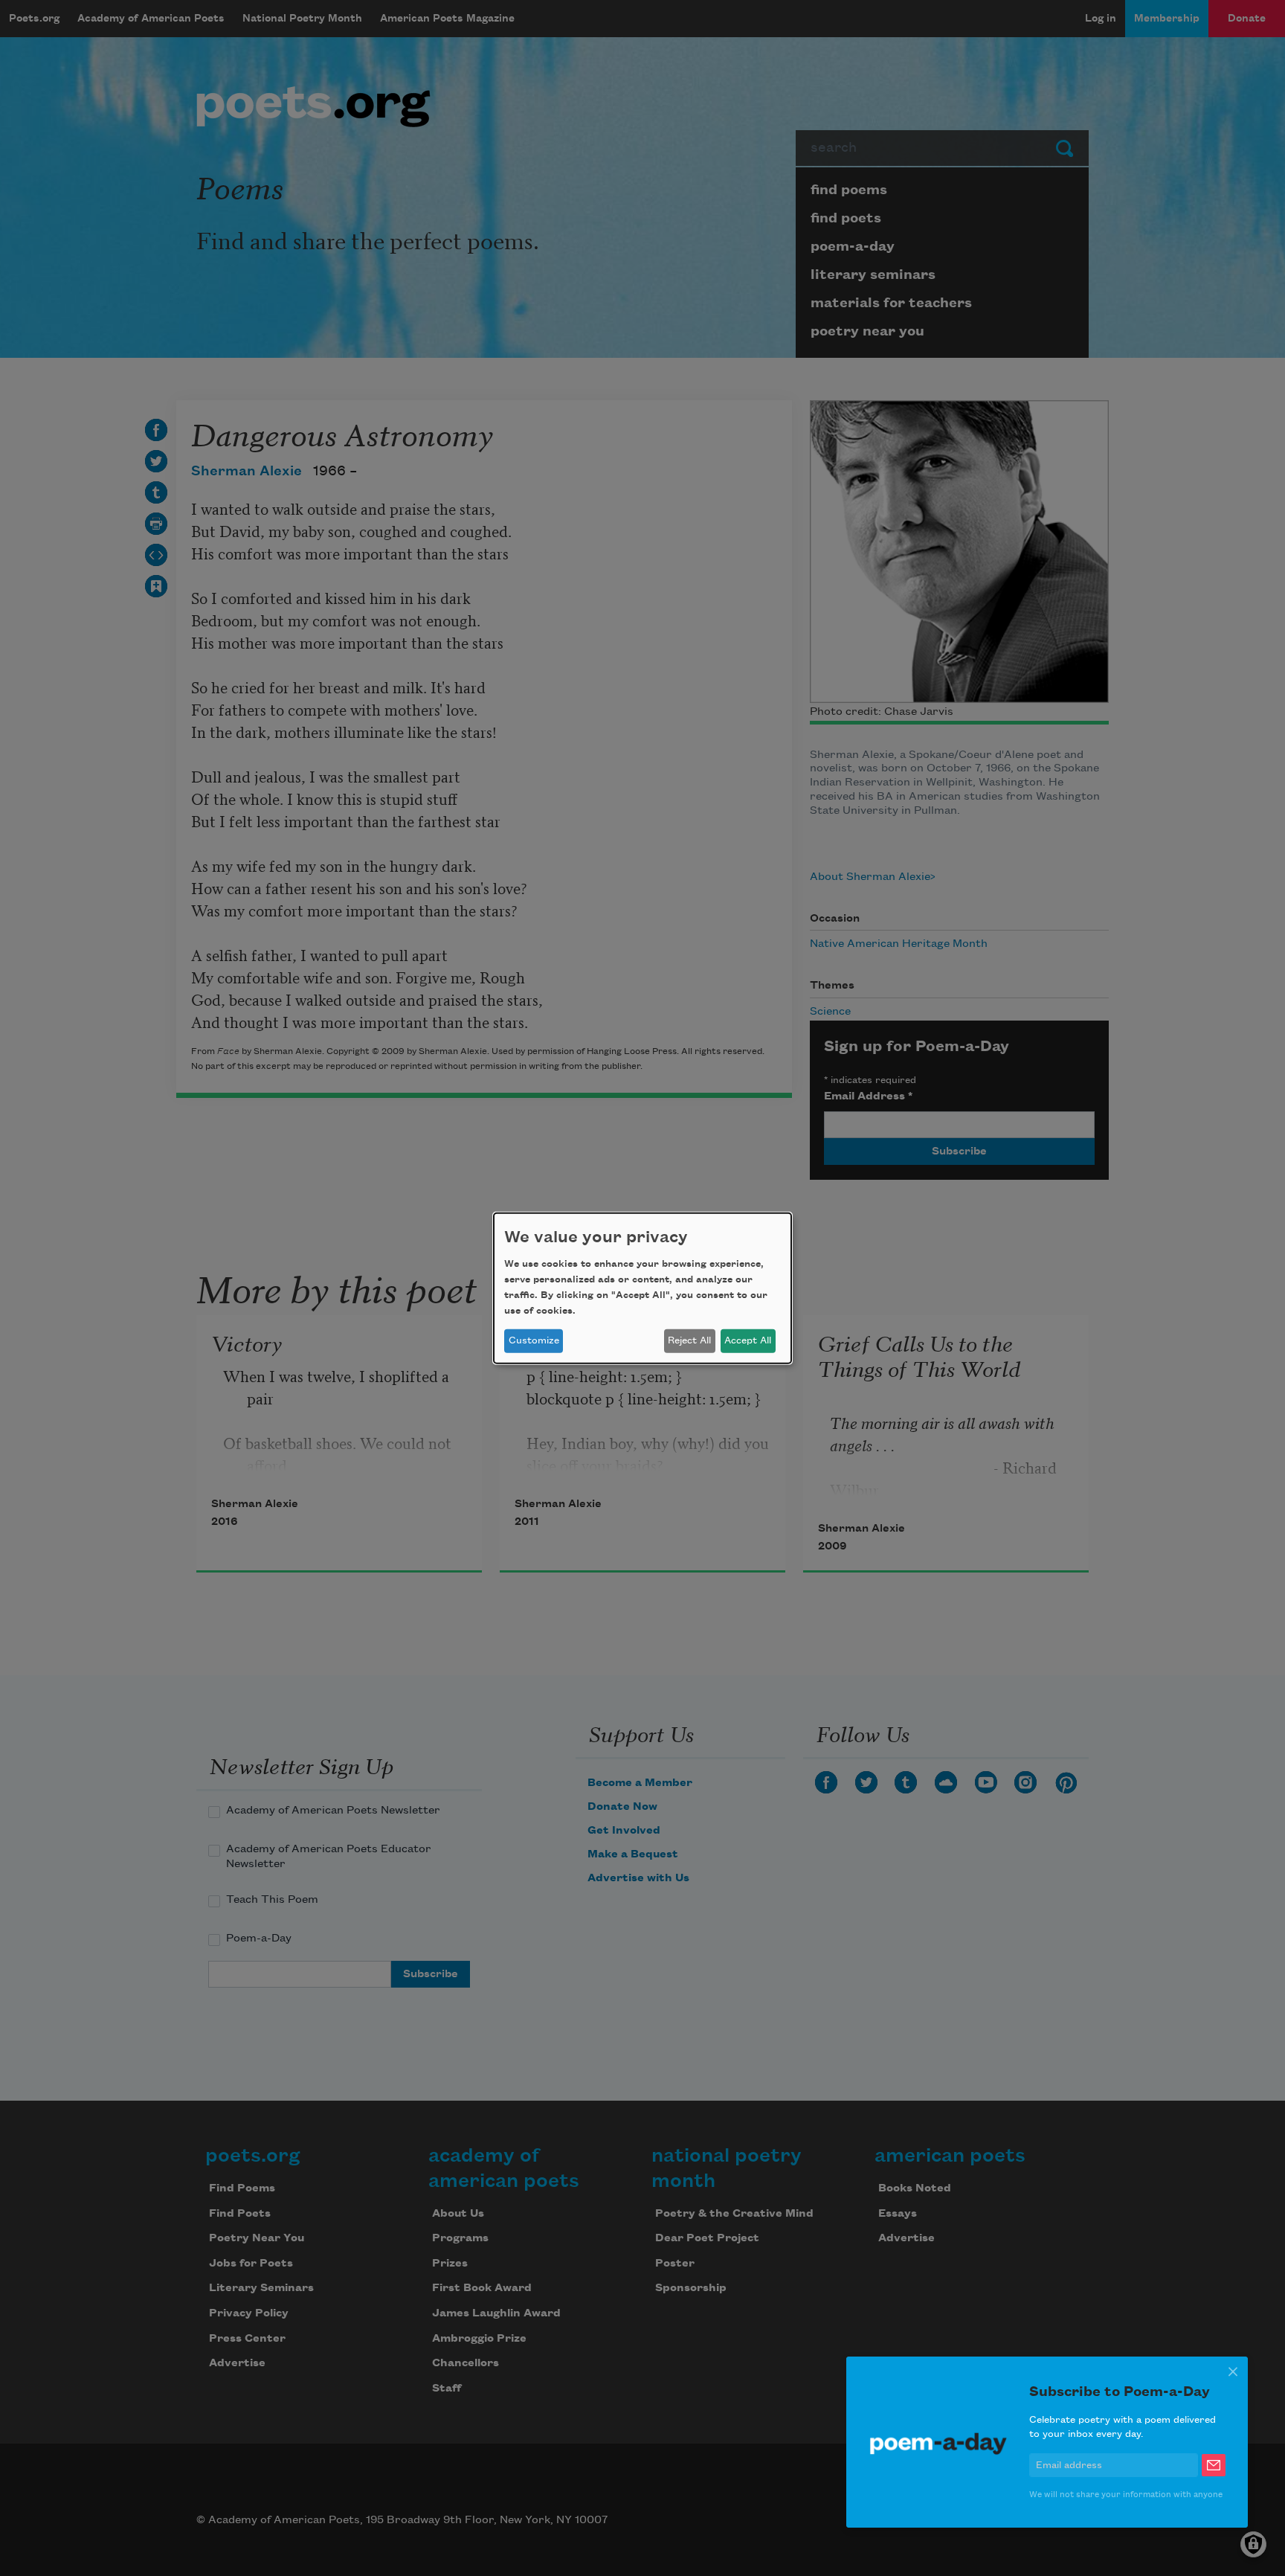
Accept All (748, 1340)
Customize (534, 1340)
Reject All (689, 1340)
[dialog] (642, 1288)
